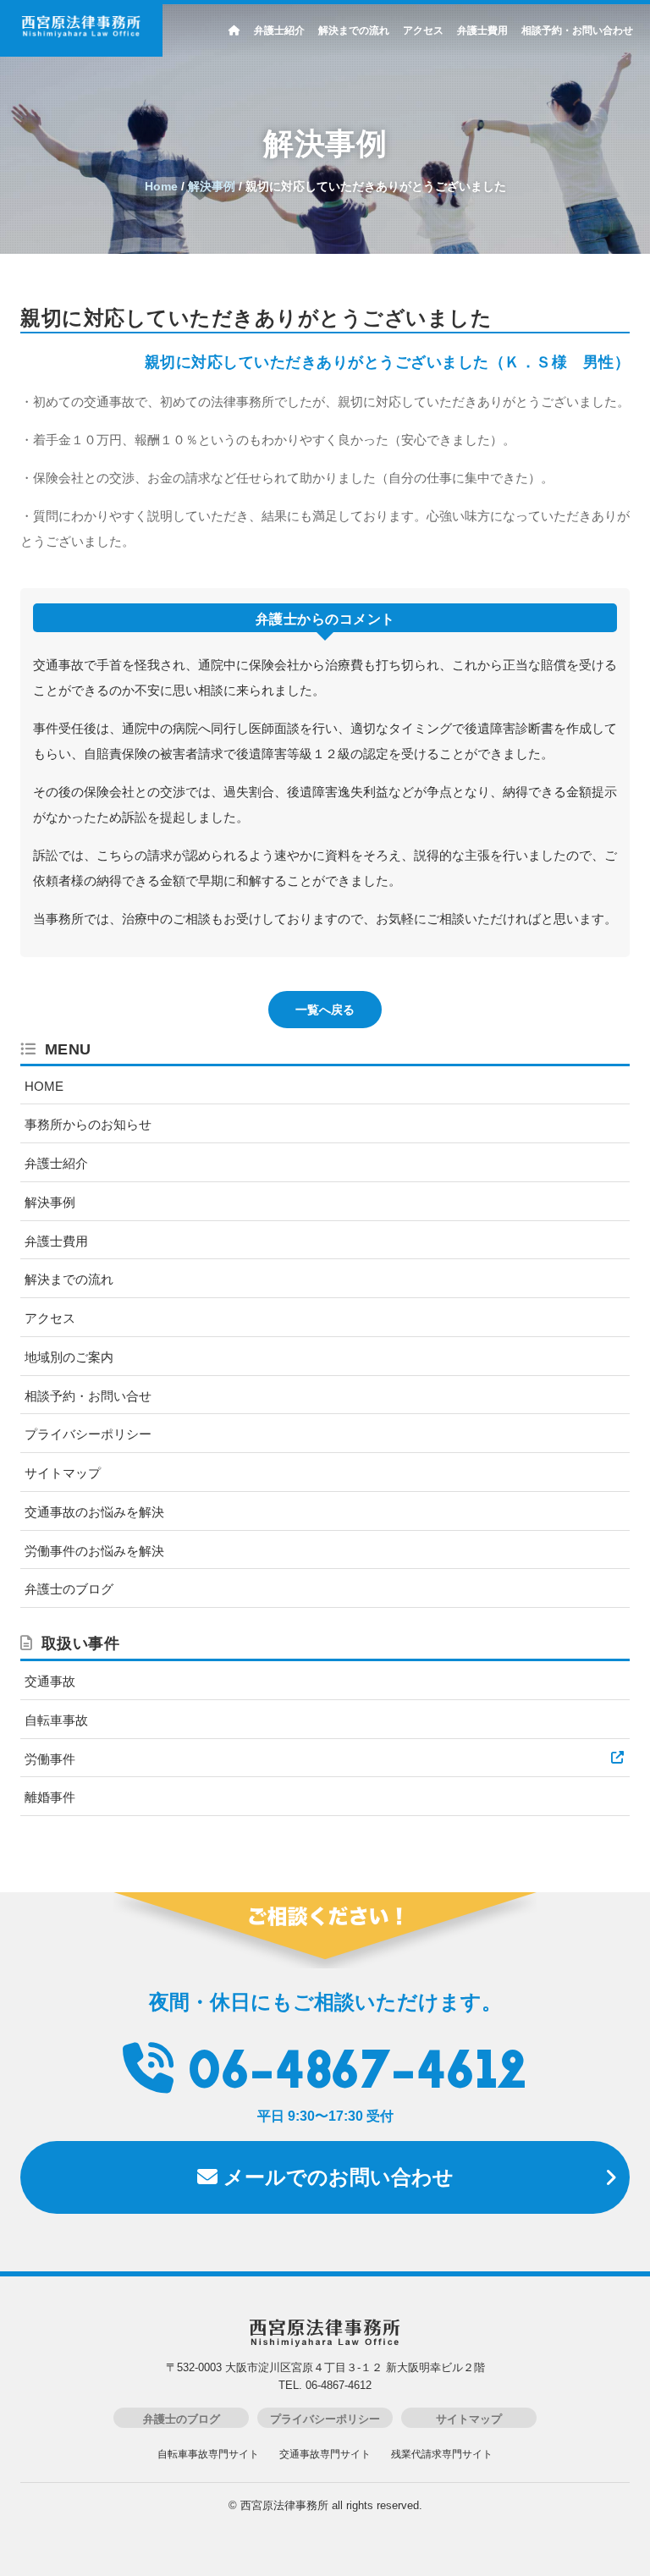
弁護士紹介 (279, 30)
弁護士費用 (482, 30)
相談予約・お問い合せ (88, 1396)
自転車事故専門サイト (208, 2454)
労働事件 (50, 1759)
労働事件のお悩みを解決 (94, 1551)
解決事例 (50, 1202)
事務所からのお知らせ (88, 1124)
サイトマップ (63, 1473)
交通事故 (50, 1681)
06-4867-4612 (358, 2075)
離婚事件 (50, 1797)
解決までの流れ (354, 30)
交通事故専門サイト (325, 2454)
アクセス (423, 30)
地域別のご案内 (69, 1357)
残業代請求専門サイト (442, 2454)
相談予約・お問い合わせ (577, 30)
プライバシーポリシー (88, 1434)
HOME (44, 1086)
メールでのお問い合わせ (336, 2177)
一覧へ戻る (325, 1010)
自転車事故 (56, 1720)
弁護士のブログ (69, 1589)
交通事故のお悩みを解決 (94, 1512)
